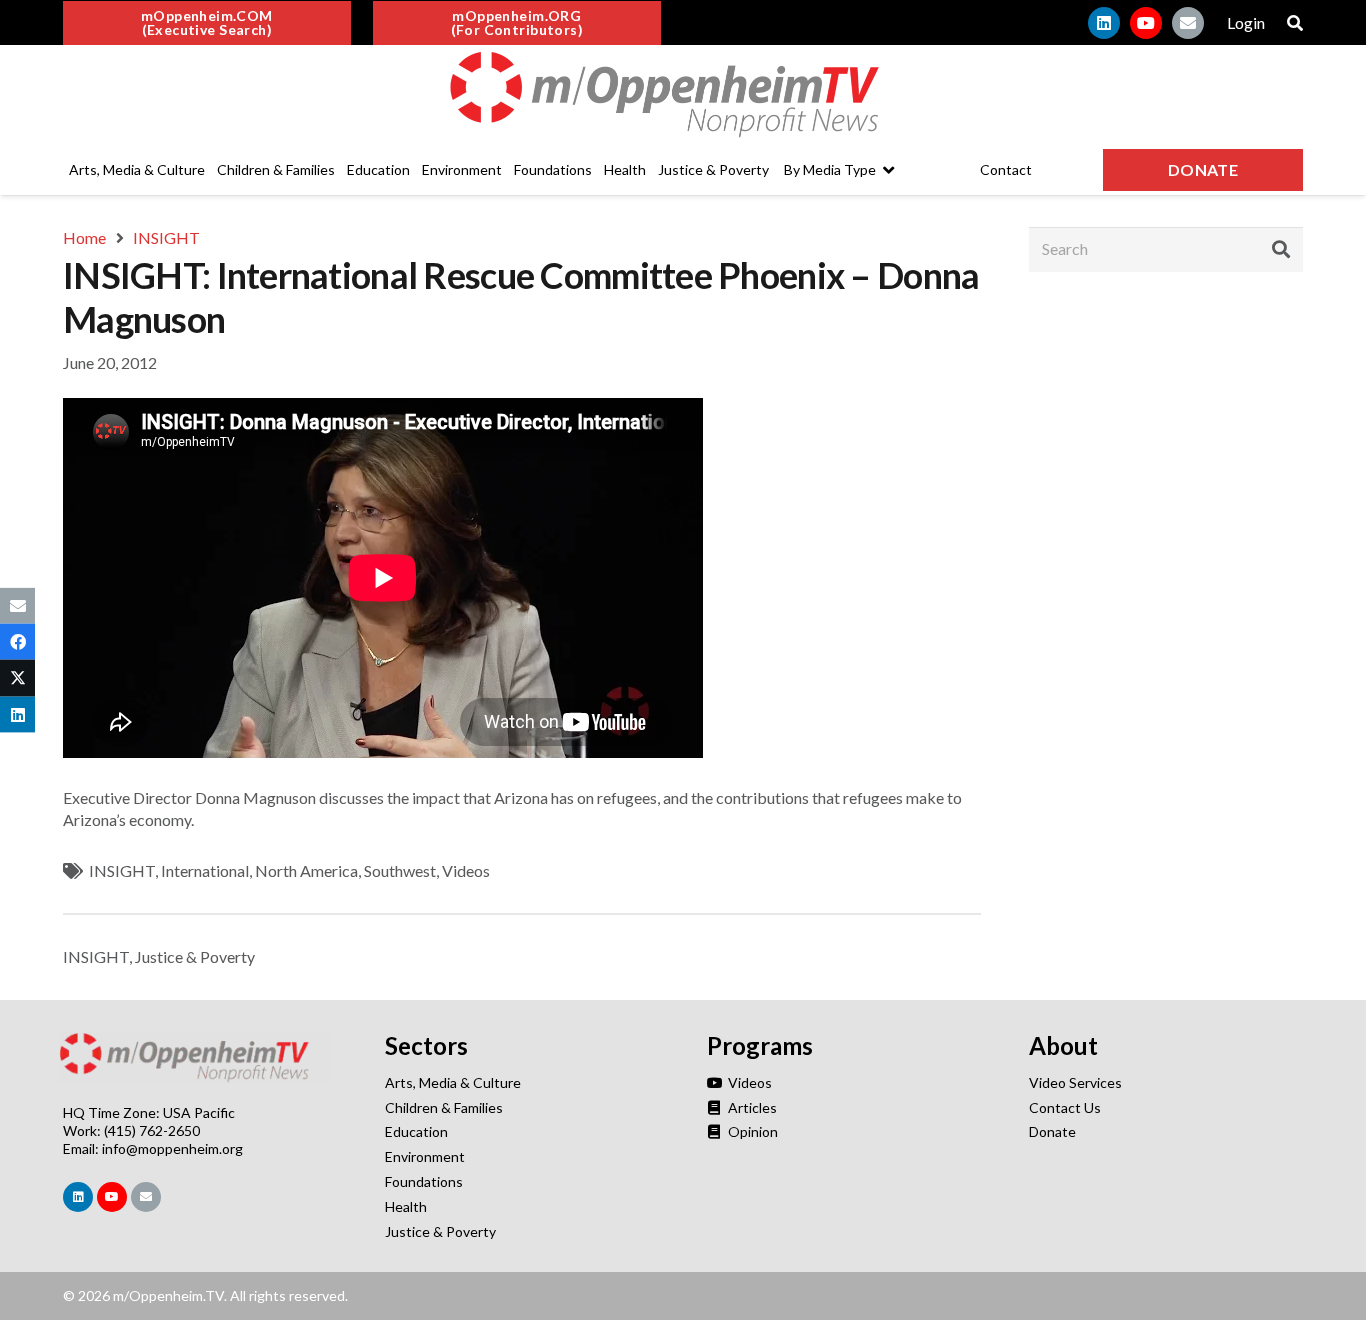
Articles (751, 1107)
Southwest (400, 870)
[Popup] (1295, 23)
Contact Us (1065, 1107)
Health (406, 1206)
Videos (466, 870)
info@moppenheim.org (172, 1148)
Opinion (751, 1131)
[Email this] (17, 606)
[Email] (1188, 23)
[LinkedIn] (1104, 23)
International (205, 870)
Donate (1052, 1131)
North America (306, 870)
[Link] (683, 95)
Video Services (1075, 1082)
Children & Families (444, 1107)
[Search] (1281, 249)
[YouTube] (1146, 23)
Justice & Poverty (195, 956)
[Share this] (17, 642)
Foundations (424, 1181)
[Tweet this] (17, 678)
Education (416, 1131)
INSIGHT (122, 870)
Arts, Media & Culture (453, 1082)
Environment (425, 1156)
